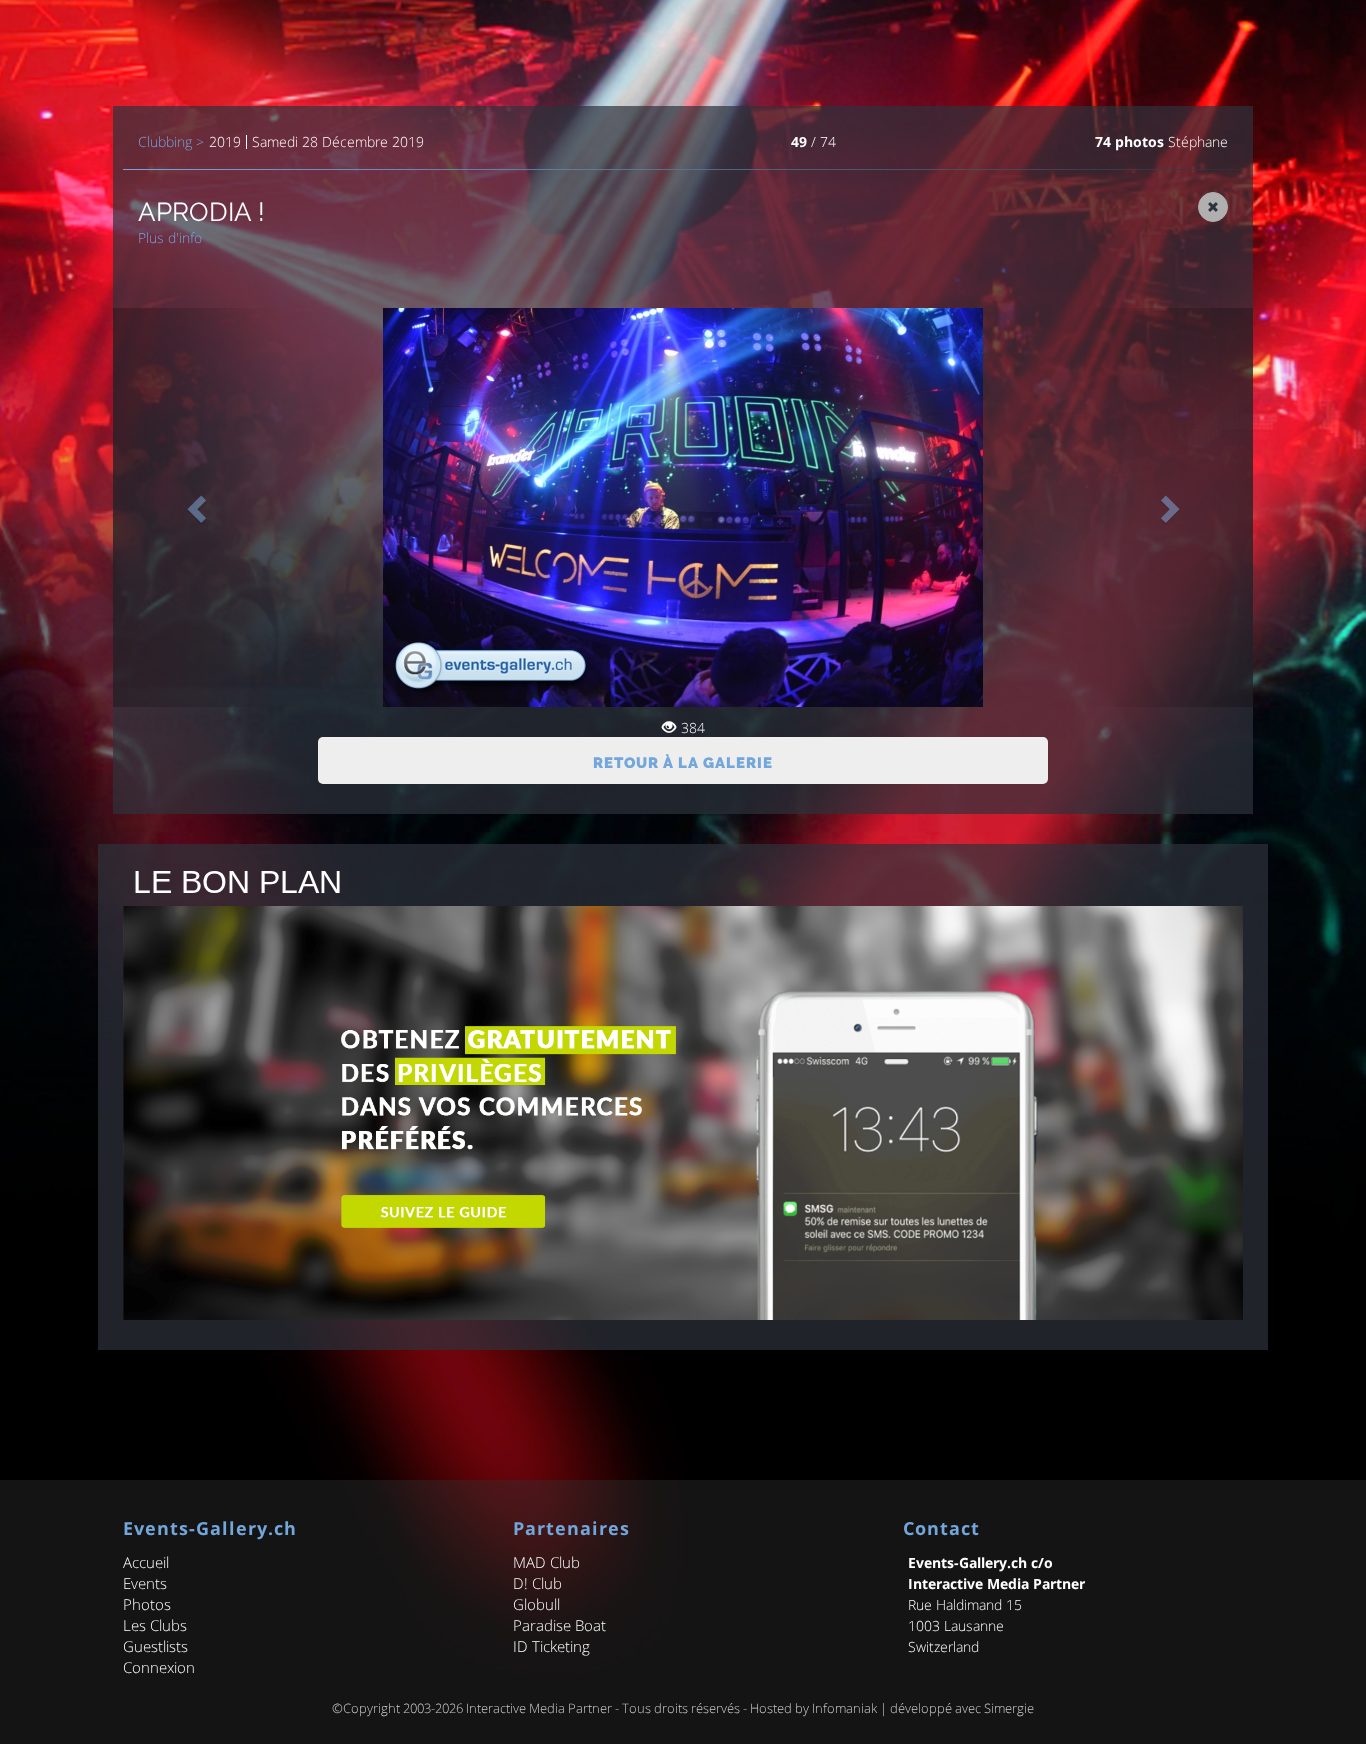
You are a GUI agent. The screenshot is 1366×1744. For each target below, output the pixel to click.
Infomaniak (844, 1708)
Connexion (159, 1667)
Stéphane (1198, 141)
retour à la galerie (683, 763)
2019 (225, 142)
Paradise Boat (559, 1625)
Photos (147, 1604)
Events (145, 1583)
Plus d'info (170, 237)
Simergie (1009, 1708)
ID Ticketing (551, 1646)
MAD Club (546, 1562)
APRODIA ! (201, 212)
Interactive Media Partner (539, 1708)
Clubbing (165, 142)
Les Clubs (155, 1625)
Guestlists (155, 1646)
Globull (536, 1604)
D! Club (537, 1583)
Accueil (146, 1562)
